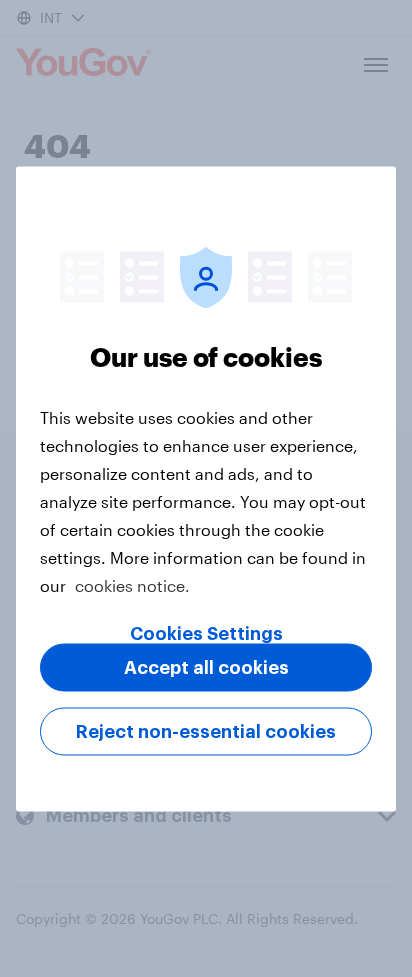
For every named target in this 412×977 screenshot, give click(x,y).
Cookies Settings (206, 633)
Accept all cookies (206, 667)
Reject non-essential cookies (206, 731)
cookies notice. (132, 584)
